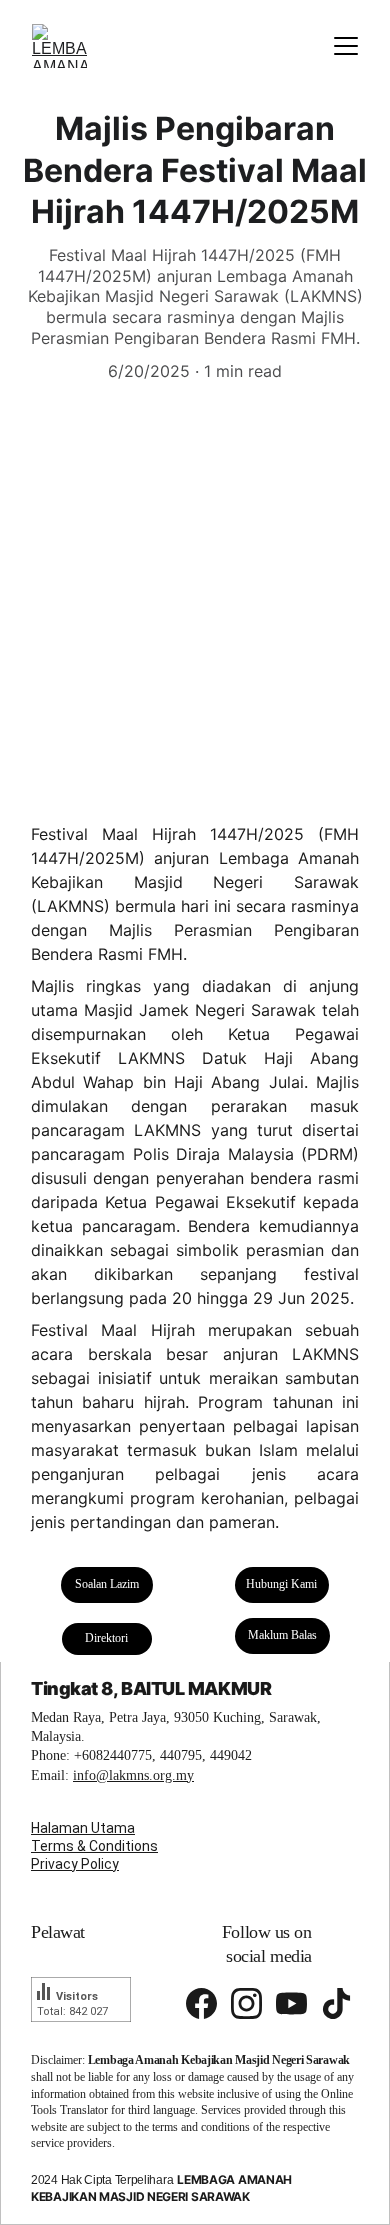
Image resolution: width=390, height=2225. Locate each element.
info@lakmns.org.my (133, 1775)
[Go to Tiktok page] (336, 2003)
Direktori (106, 1638)
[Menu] (346, 46)
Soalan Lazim (107, 1584)
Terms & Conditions (94, 1846)
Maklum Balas (282, 1635)
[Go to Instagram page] (246, 2003)
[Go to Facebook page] (201, 2003)
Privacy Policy (75, 1864)
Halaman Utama (83, 1828)
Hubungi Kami (281, 1584)
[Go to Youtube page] (291, 2003)
